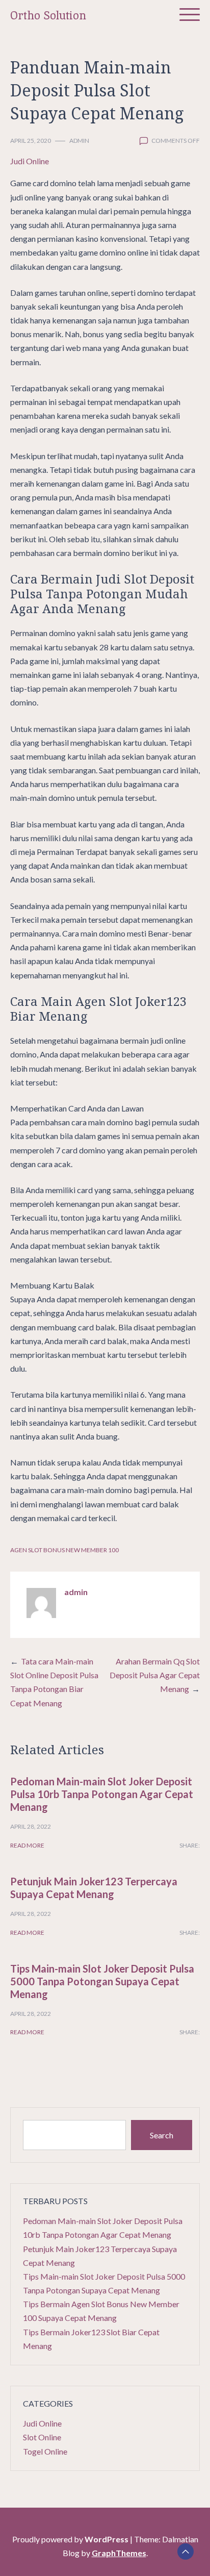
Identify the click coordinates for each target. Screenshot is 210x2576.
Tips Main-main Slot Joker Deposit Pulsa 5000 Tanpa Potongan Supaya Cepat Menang (102, 1981)
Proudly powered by (70, 2539)
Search (162, 2135)
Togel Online (45, 2451)
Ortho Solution (48, 16)
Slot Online (42, 2437)
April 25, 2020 (31, 141)
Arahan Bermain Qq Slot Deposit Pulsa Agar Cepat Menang (155, 1675)
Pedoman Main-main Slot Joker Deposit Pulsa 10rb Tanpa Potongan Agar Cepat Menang (102, 1794)
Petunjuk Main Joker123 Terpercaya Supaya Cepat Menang (94, 1888)
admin (79, 141)
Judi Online (30, 161)
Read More (27, 1845)
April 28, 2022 (31, 1826)
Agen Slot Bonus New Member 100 (64, 1550)
